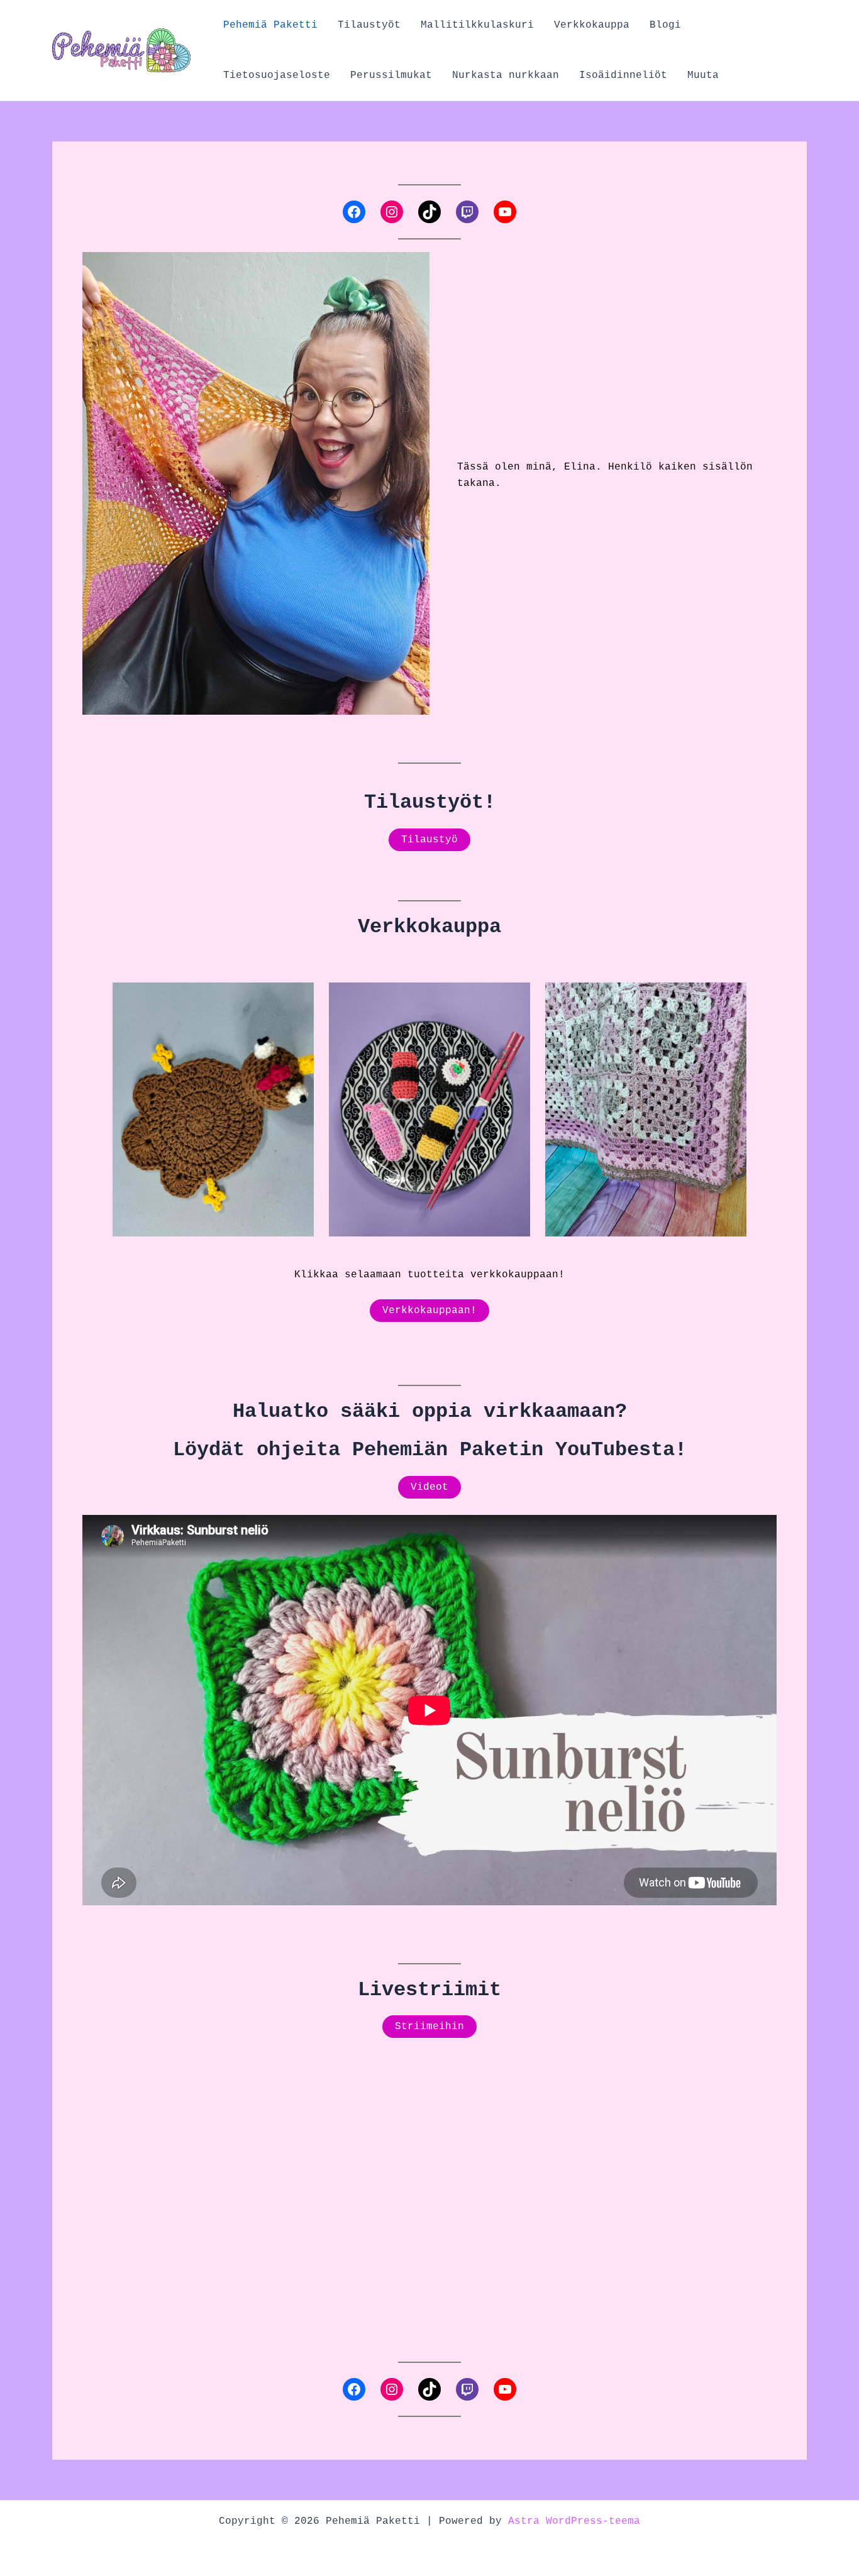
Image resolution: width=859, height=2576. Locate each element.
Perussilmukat (391, 75)
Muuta (703, 75)
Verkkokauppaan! (429, 1311)
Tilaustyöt (369, 25)
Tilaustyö (429, 840)
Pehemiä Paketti (270, 25)
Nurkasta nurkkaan (506, 75)
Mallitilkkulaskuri (477, 25)
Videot (429, 1487)
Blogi (665, 25)
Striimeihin (429, 2027)
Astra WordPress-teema (574, 2521)
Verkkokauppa (592, 25)
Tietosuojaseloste (277, 75)
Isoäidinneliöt (623, 75)
